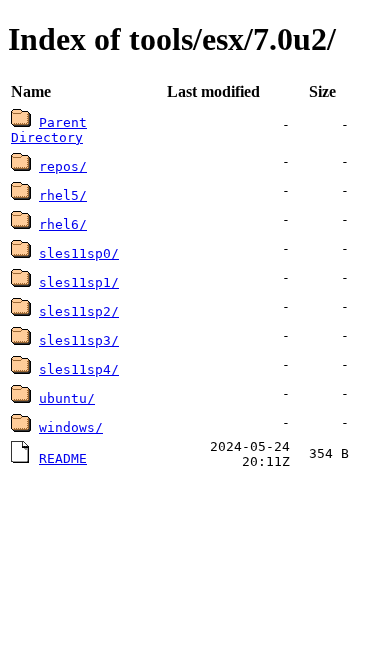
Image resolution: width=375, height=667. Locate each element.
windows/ (71, 427)
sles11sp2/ (79, 311)
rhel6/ (63, 224)
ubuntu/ (67, 398)
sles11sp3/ (79, 340)
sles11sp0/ (79, 253)
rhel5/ (63, 195)
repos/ (63, 166)
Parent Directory (49, 130)
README (63, 458)
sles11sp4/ (79, 369)
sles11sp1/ (79, 282)
